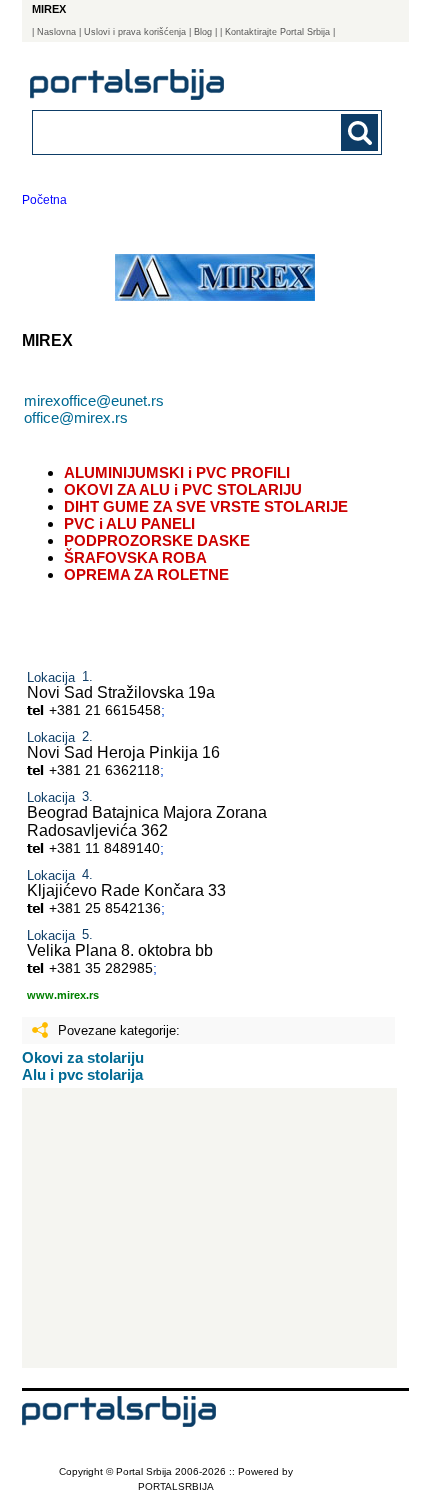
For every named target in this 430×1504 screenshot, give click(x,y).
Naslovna (56, 32)
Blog (203, 32)
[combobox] (174, 131)
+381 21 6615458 (105, 710)
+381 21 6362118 (104, 770)
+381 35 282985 (101, 968)
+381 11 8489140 (104, 848)
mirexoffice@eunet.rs (94, 400)
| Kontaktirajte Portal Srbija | (277, 32)
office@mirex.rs (76, 417)
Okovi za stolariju (83, 1057)
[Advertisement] (209, 1228)
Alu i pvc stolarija (82, 1074)
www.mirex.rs (63, 995)
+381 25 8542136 (105, 908)
